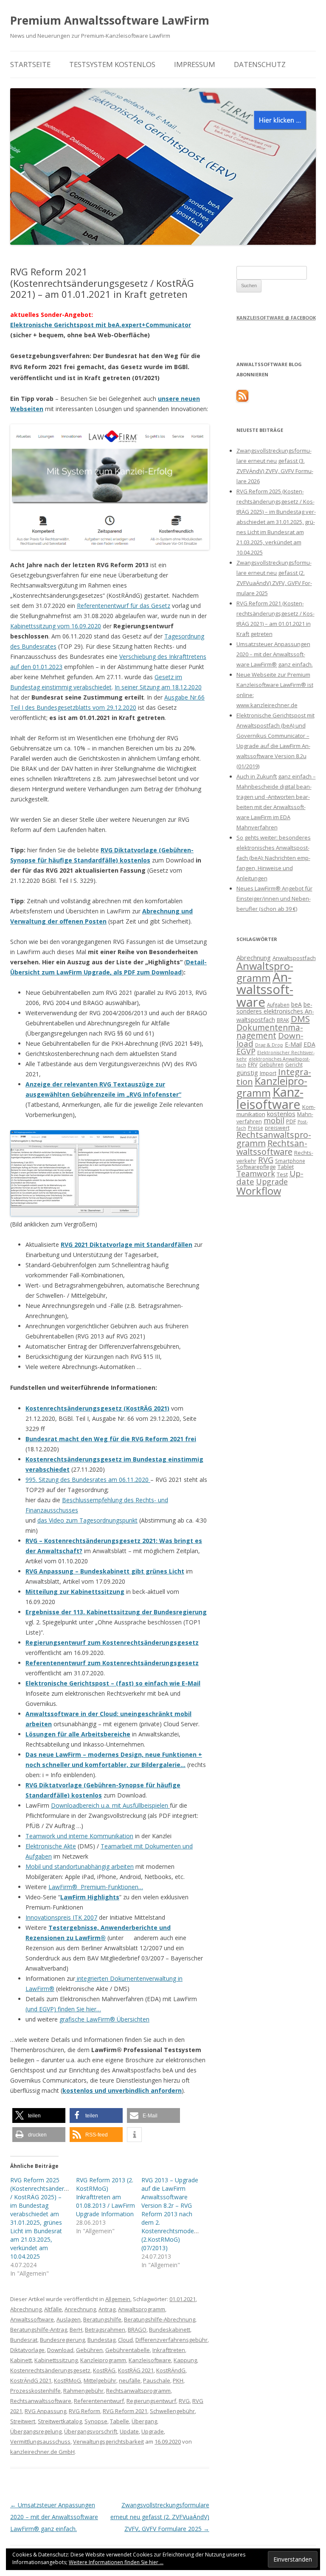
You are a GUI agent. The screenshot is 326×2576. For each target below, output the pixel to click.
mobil (274, 1120)
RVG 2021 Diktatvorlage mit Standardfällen (126, 1245)
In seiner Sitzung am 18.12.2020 (158, 687)
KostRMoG (67, 2380)
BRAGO (137, 2330)
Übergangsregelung (36, 2431)
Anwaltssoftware (32, 2319)
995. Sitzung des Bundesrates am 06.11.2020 (87, 1480)
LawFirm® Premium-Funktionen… (96, 1887)
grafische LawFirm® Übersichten (104, 2019)
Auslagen (69, 2319)
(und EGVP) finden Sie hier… (63, 2009)
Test (282, 1174)
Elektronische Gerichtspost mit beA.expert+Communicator (101, 325)
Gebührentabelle (128, 2350)
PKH (178, 2380)
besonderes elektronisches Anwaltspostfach (275, 1012)
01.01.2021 (183, 2299)
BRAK (283, 1020)
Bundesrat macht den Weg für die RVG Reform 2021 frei (111, 1439)
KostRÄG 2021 (136, 2370)
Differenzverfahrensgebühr (171, 2340)
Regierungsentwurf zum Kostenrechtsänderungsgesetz (112, 1642)
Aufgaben (278, 1005)
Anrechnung (80, 2309)
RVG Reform (84, 2411)
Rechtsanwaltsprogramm (138, 2391)
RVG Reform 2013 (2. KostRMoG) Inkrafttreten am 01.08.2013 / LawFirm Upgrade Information (105, 2197)
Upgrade (153, 2431)
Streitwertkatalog (60, 2421)
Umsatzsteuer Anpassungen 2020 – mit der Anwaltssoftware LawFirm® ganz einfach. (54, 2517)
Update (129, 2431)
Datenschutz (260, 64)
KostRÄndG (171, 2370)
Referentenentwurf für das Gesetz (124, 606)
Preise (256, 1128)
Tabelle (119, 2421)
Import (268, 1073)
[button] (39, 2115)
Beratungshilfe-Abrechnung (160, 2319)
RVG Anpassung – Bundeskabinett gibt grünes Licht (105, 1571)
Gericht (294, 1064)
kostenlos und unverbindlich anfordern (122, 2090)
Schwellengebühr (172, 2411)
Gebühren (89, 2350)
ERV (253, 1064)
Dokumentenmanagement (270, 1031)
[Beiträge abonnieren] (242, 400)
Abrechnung (26, 2309)
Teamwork (256, 1173)
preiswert (277, 1128)
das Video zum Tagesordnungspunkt (87, 1520)
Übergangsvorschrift (91, 2431)
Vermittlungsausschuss (40, 2442)
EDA (309, 1044)
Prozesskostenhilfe (35, 2391)
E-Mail (293, 1044)
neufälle (130, 2380)
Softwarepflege (256, 1167)
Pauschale (157, 2380)
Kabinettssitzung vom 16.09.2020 (56, 626)
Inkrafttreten (169, 2350)
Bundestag (101, 2340)
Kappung (185, 2360)
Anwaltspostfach (294, 958)
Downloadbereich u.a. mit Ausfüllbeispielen (110, 1805)
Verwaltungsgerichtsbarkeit (108, 2442)
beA (296, 1004)
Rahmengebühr (83, 2391)
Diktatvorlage (27, 2350)
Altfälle (53, 2309)
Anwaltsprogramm (142, 2309)
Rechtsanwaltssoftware (41, 2401)
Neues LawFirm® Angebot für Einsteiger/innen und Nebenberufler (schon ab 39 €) (274, 899)
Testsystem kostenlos (112, 64)
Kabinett (21, 2360)
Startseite (30, 64)
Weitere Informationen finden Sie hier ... (116, 2562)
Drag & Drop (269, 1045)
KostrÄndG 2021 (31, 2380)
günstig (247, 1072)
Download (60, 2350)
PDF (291, 1121)
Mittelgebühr (100, 2380)
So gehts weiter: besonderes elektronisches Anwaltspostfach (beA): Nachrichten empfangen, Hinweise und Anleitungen (274, 858)
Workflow (259, 1191)
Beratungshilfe (102, 2319)
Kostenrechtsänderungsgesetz (50, 2370)
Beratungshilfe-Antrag (39, 2330)
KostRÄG (104, 2370)
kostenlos (281, 1114)
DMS (300, 1019)
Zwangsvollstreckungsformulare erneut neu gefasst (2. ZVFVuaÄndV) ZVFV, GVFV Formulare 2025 (160, 2517)
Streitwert (23, 2421)
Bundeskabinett (170, 2330)
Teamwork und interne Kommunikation (79, 1836)
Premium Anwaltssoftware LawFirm (110, 20)
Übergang (144, 2421)
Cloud (125, 2340)
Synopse (96, 2421)
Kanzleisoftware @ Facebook (276, 318)
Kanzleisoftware (150, 2360)
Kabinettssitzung (56, 2360)
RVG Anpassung (45, 2411)
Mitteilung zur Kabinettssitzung (75, 1592)
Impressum (195, 64)
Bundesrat (24, 2340)
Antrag (107, 2309)
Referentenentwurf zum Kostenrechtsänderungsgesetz (112, 1663)
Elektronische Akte (51, 1846)
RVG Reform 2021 (125, 2411)
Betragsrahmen (105, 2330)
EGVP (246, 1051)
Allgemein (118, 2299)
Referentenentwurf (99, 2401)
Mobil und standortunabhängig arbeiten (80, 1866)
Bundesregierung (62, 2340)
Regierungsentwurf (151, 2401)
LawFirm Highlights (90, 1897)
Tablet (286, 1167)
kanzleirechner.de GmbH (42, 2452)
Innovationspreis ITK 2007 (61, 1917)
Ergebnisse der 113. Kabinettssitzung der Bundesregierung (116, 1612)
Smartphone (290, 1161)
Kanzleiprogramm (103, 2360)
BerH (76, 2330)
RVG (184, 2401)
